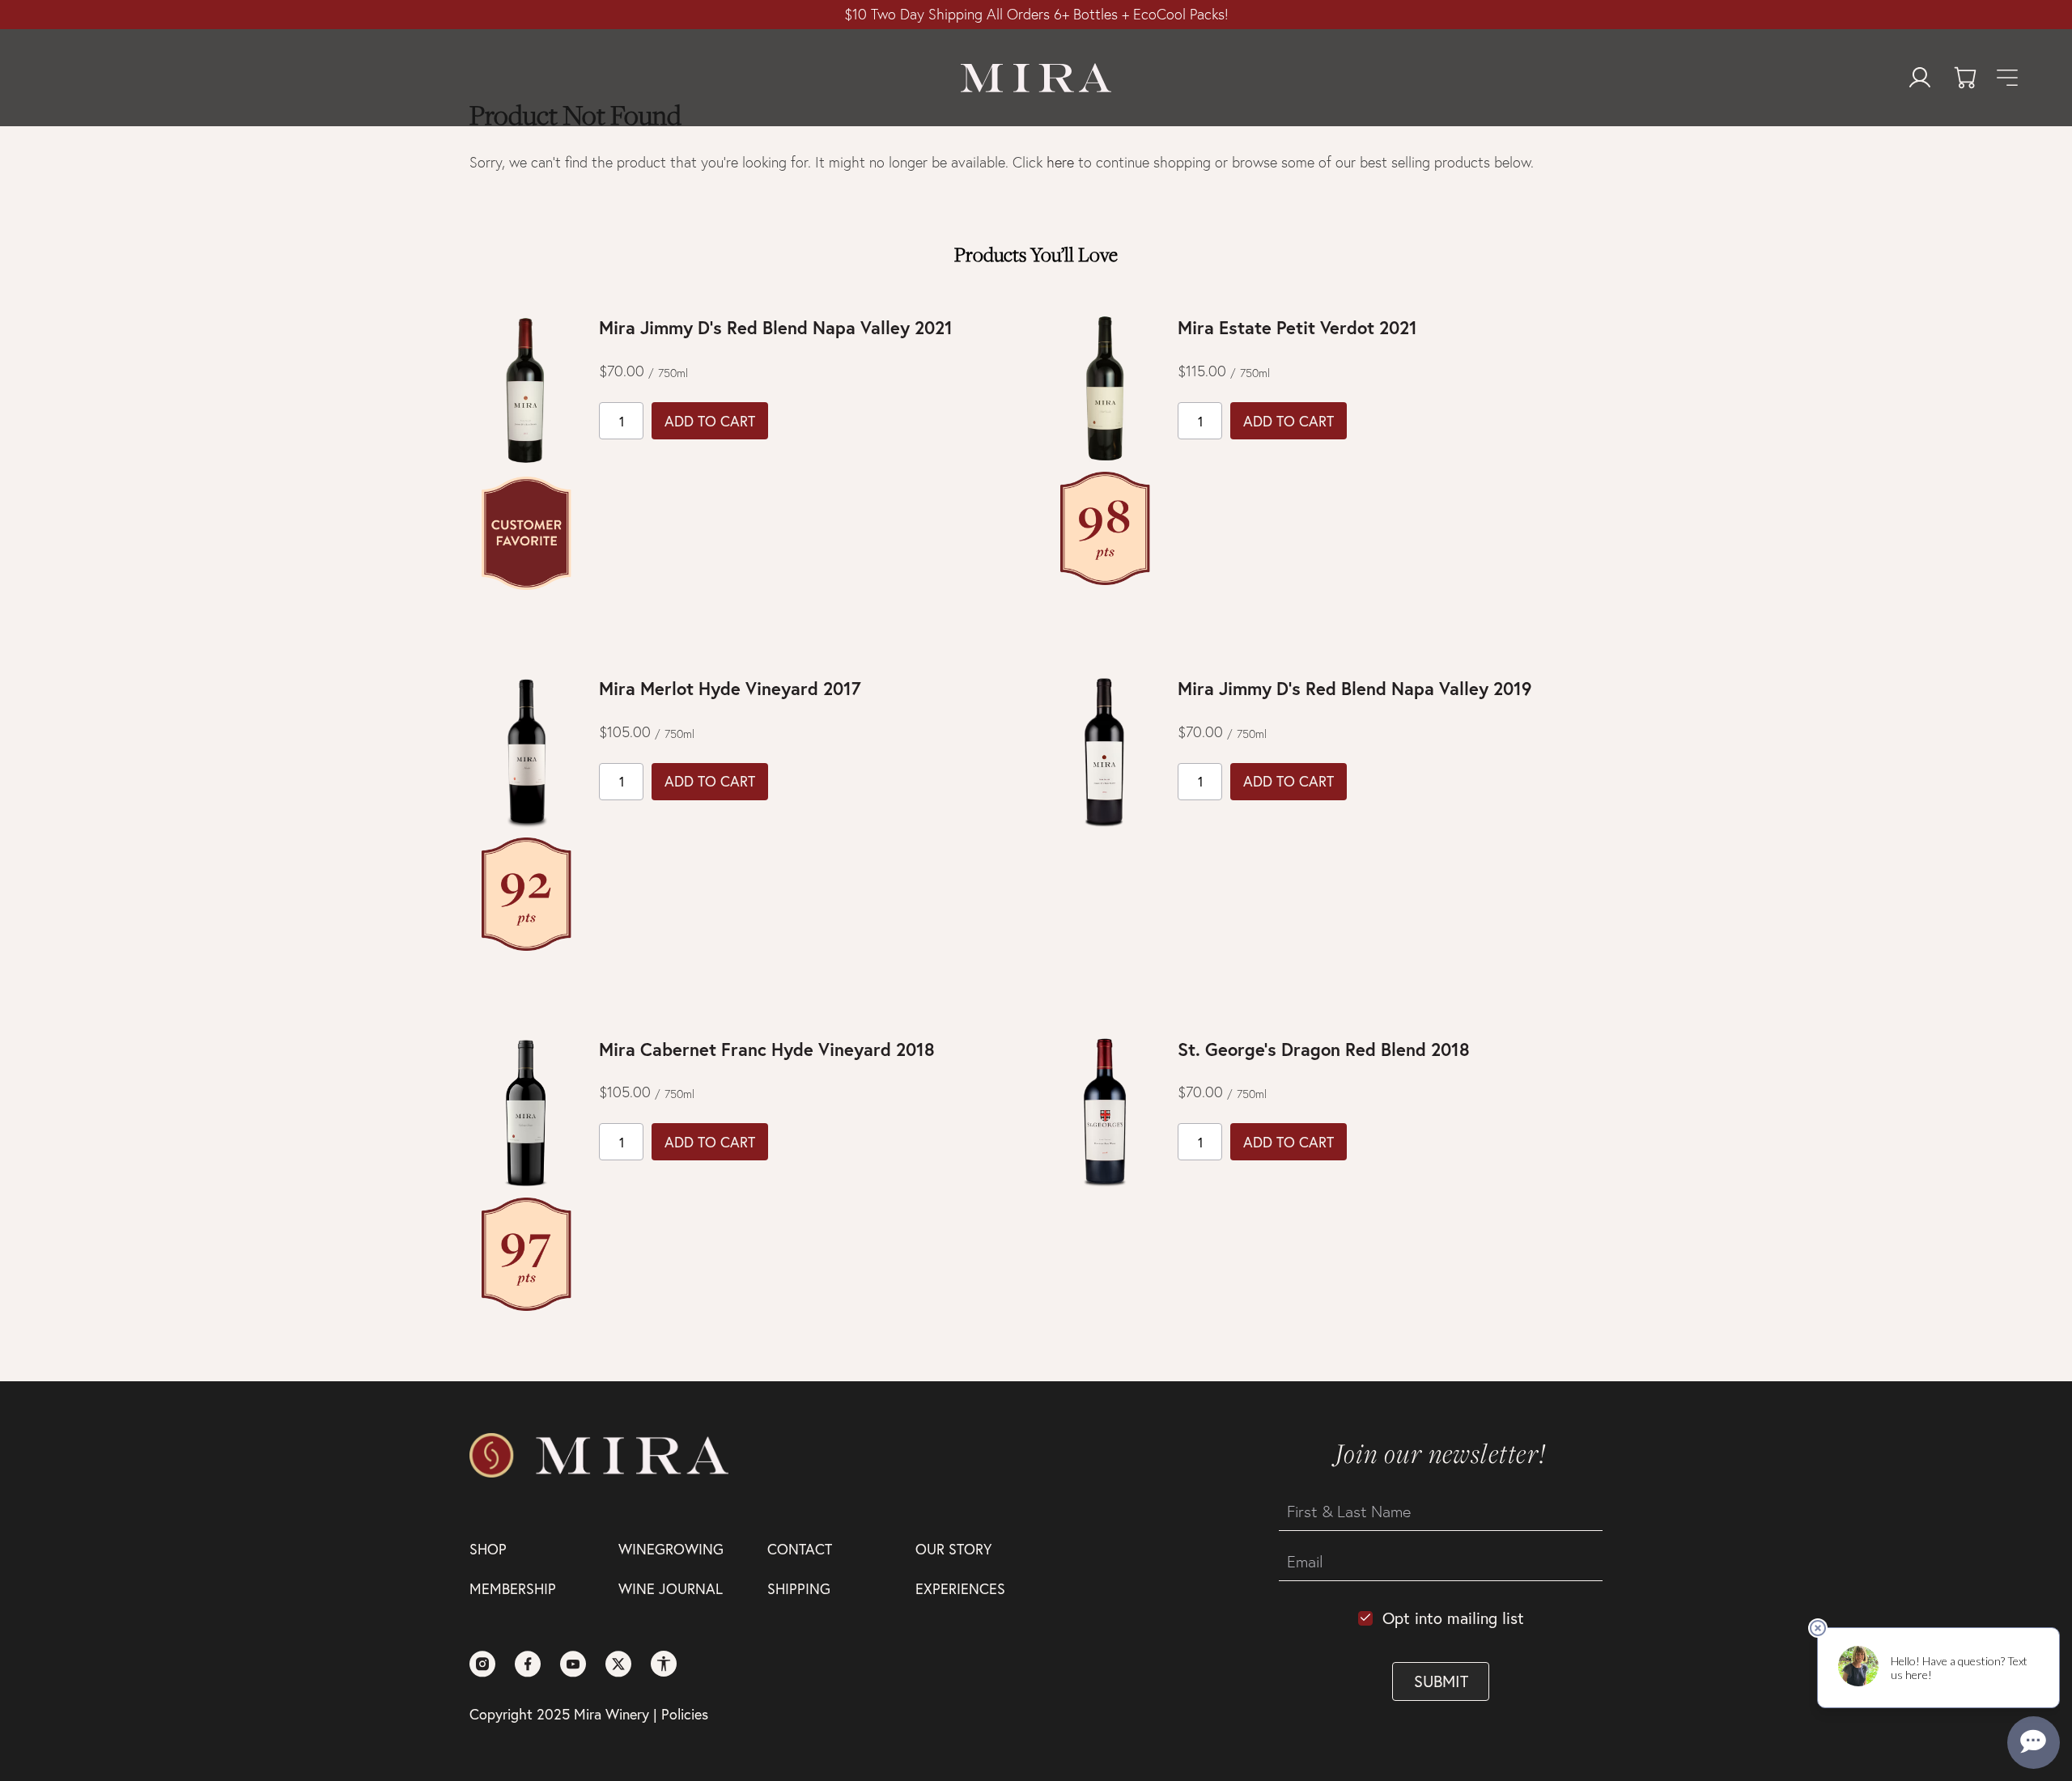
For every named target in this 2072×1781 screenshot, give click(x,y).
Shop (488, 1549)
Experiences (960, 1588)
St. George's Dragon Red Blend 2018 (1324, 1049)
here (1060, 162)
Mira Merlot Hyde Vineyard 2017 (730, 688)
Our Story (953, 1549)
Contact (800, 1549)
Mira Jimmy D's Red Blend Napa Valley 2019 (1354, 688)
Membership (513, 1588)
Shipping (799, 1588)
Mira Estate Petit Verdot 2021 (1297, 327)
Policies (685, 1714)
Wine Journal (671, 1588)
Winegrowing (671, 1549)
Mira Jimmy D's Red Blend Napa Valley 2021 (776, 327)
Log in (1920, 78)
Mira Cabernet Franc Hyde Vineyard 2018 (767, 1049)
